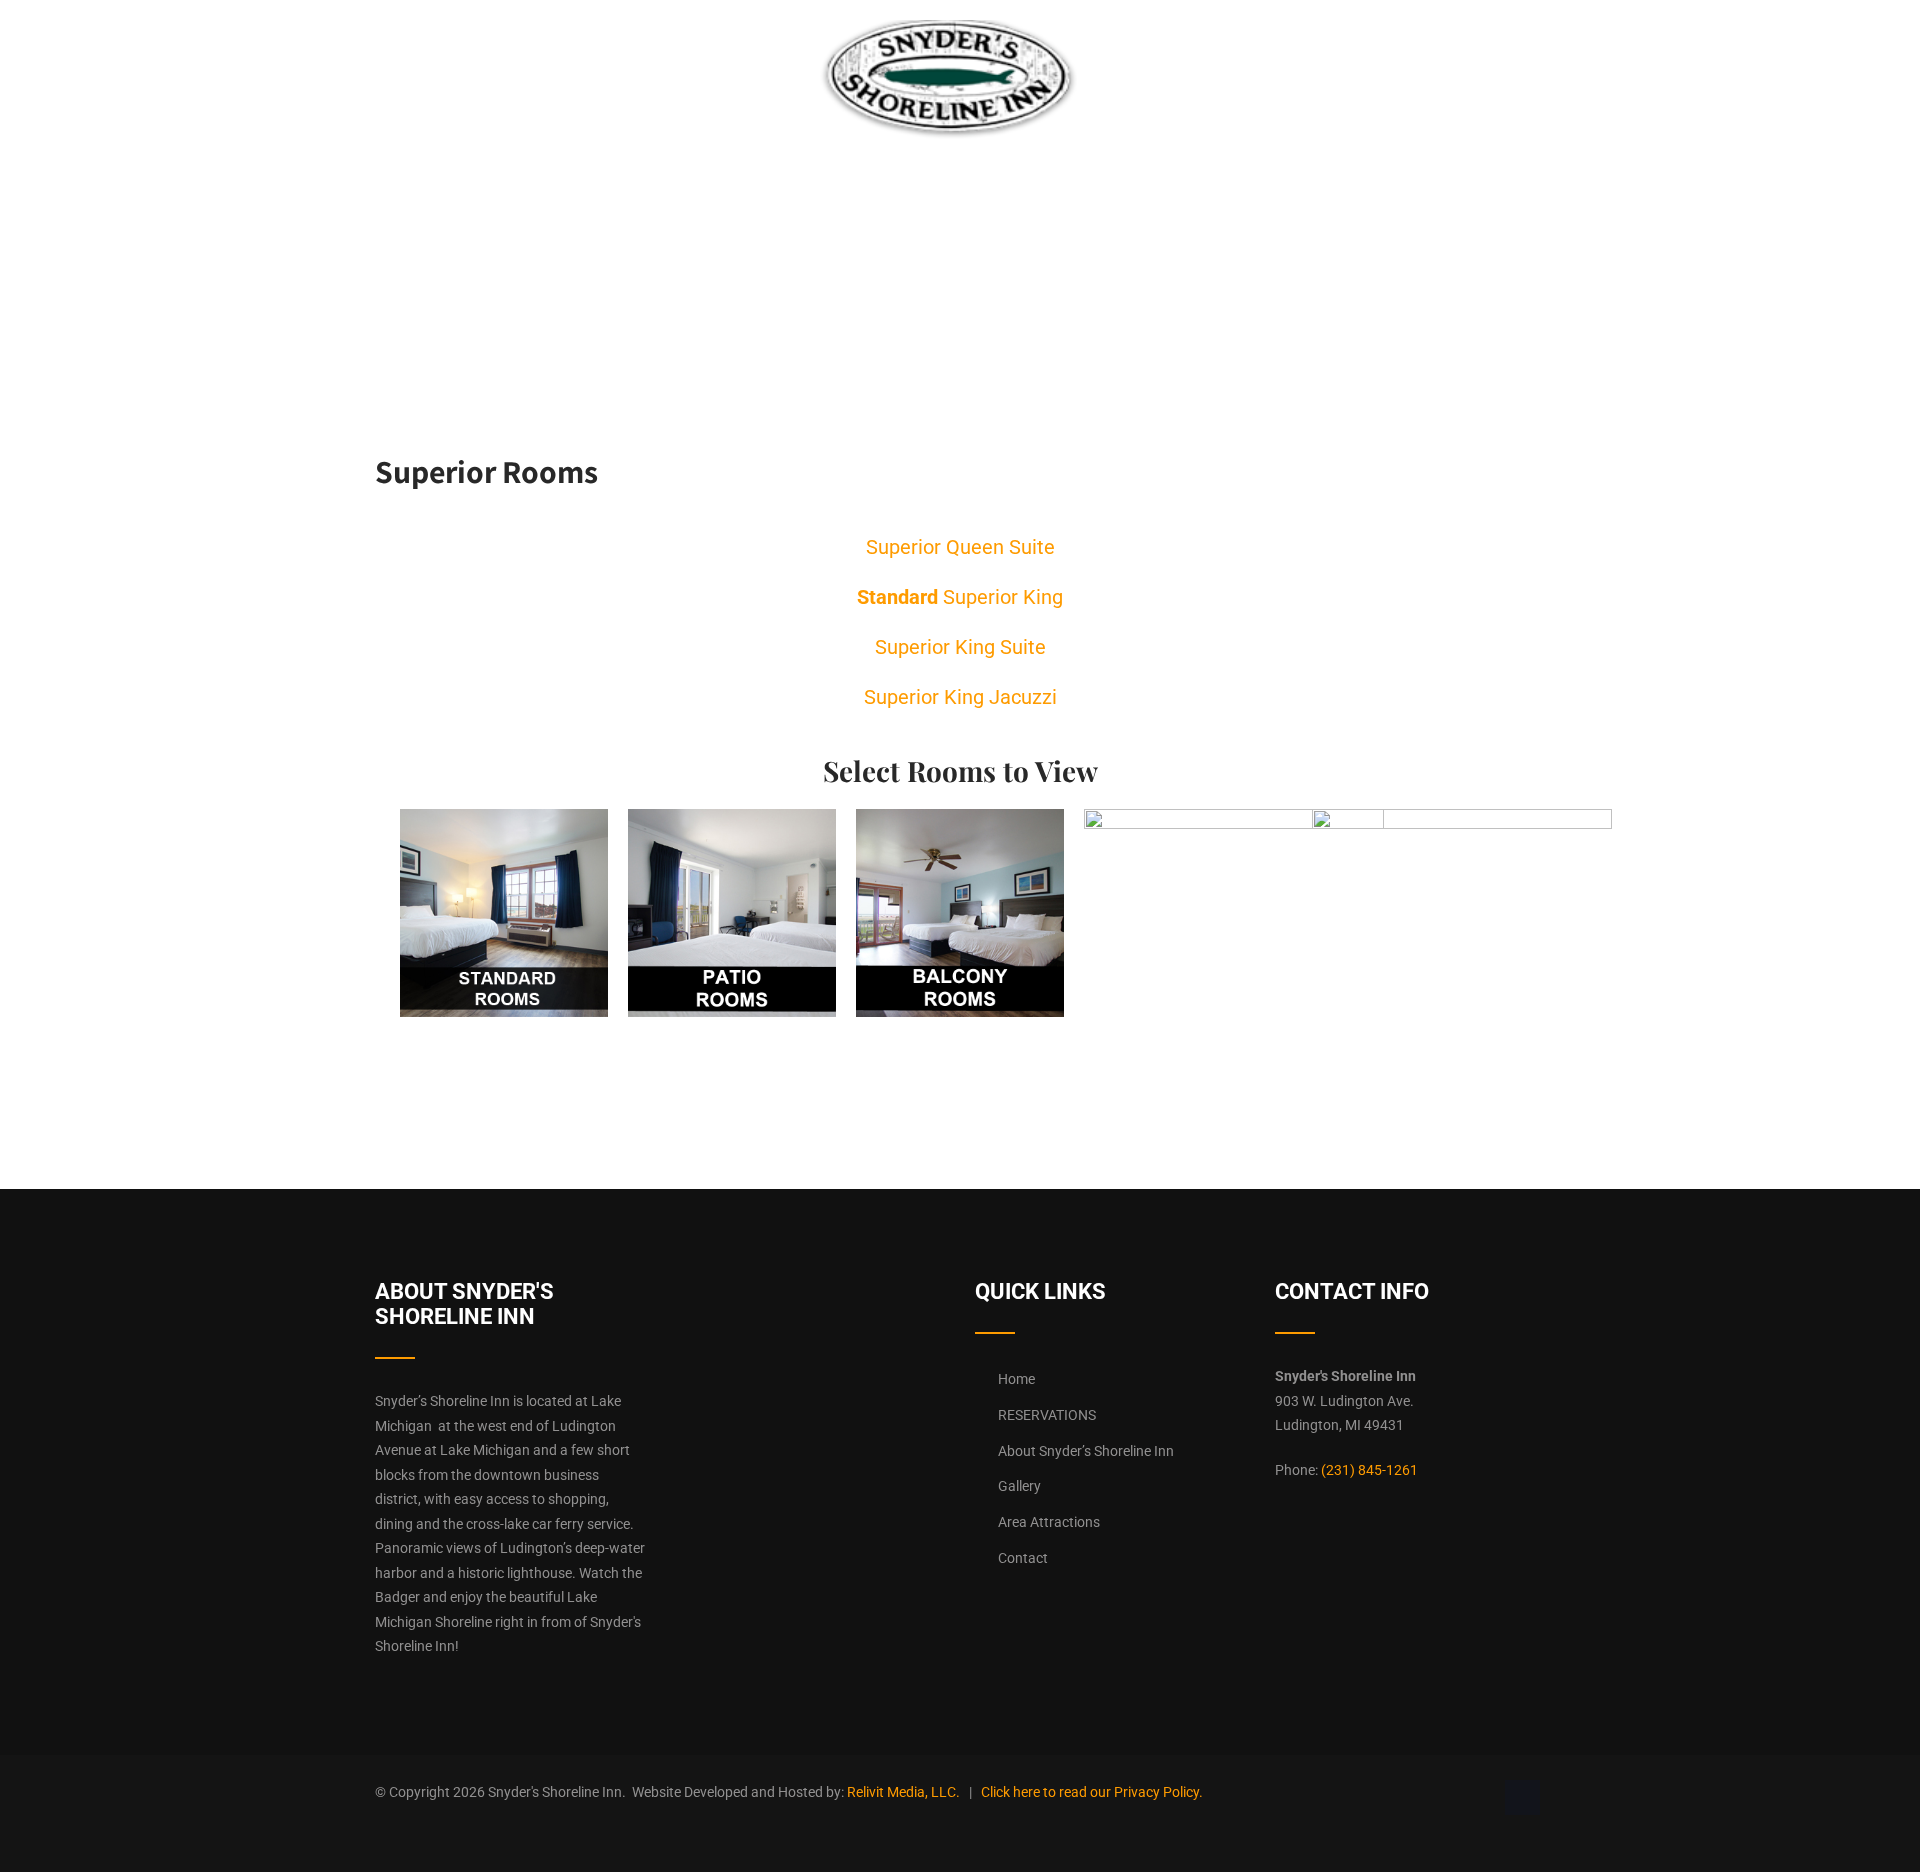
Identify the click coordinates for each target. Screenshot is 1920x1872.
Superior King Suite (960, 647)
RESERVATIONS (669, 54)
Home (419, 54)
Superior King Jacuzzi (960, 697)
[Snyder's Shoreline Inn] (948, 134)
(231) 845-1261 (1369, 1470)
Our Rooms (529, 54)
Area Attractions (1049, 1522)
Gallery (1185, 54)
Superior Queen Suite (960, 547)
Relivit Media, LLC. (903, 1792)
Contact (1466, 54)
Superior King (960, 597)
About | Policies (1325, 54)
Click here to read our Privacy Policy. (1092, 1792)
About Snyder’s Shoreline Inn (1086, 1451)
